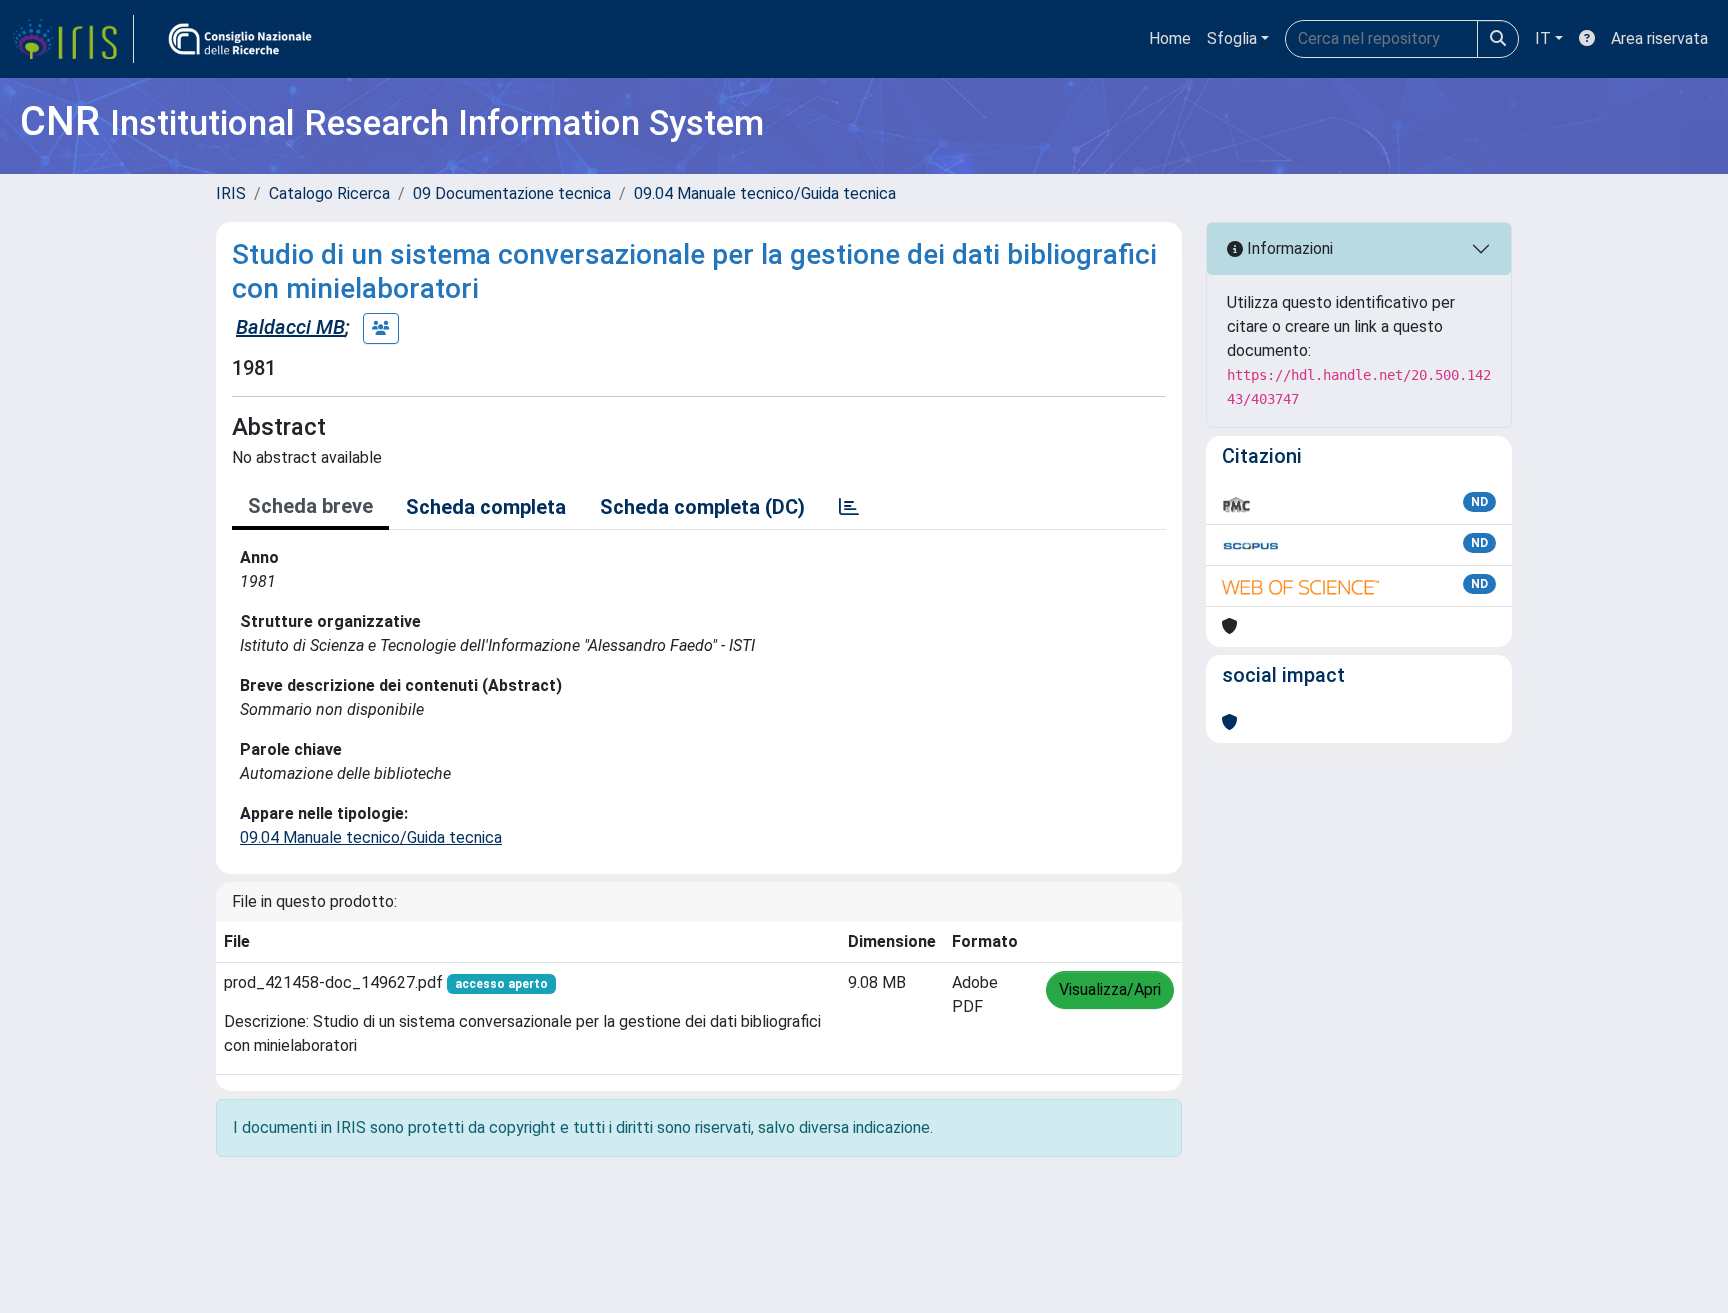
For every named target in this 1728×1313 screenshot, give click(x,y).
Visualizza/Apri (1110, 989)
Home (1170, 38)
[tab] (849, 507)
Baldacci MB (290, 327)
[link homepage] (73, 39)
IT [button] (1543, 38)
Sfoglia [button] (1232, 38)
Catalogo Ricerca (329, 193)
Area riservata (1659, 38)
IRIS (231, 193)
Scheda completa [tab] (486, 507)
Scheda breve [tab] (310, 506)
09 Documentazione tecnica (512, 193)
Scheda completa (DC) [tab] (702, 507)
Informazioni (1288, 248)
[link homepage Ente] (240, 39)
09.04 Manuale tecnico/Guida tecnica (765, 193)
